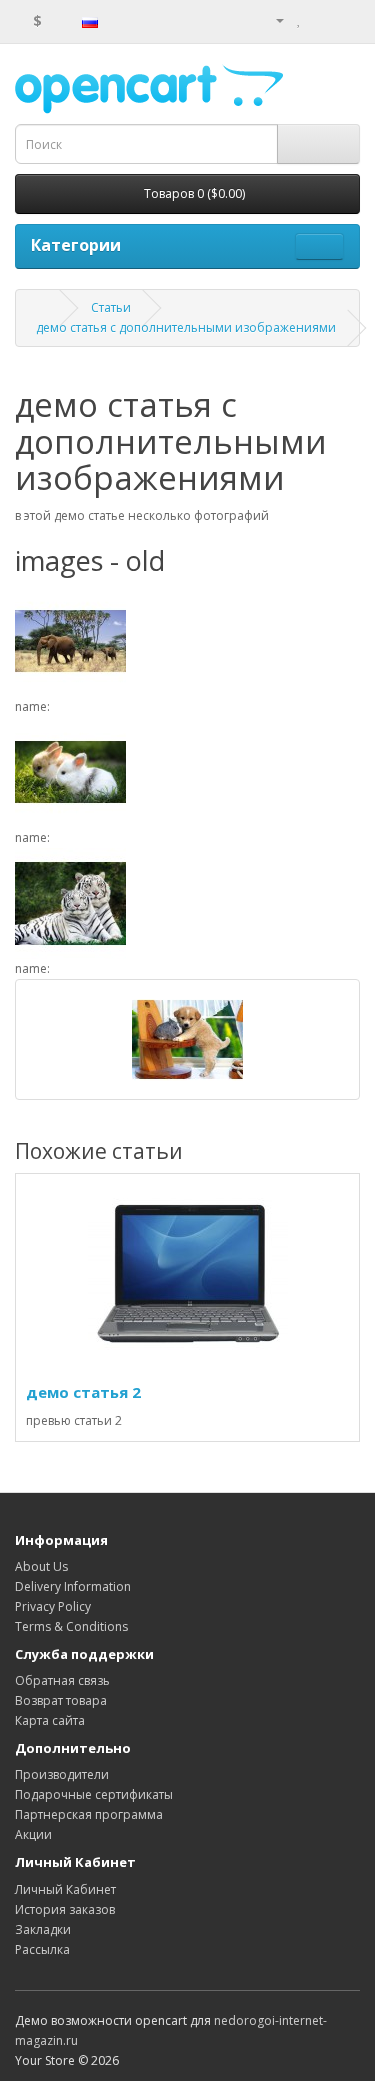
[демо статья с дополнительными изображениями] (187, 1039)
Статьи (111, 307)
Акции (33, 1834)
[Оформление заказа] (344, 19)
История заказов (65, 1909)
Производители (62, 1774)
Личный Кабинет (65, 1889)
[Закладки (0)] (299, 19)
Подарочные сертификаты (94, 1794)
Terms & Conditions (71, 1626)
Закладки (43, 1929)
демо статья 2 (83, 1392)
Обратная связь (62, 1680)
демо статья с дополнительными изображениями (186, 327)
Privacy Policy (53, 1606)
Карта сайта (50, 1720)
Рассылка (42, 1949)
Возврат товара (61, 1700)
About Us (41, 1566)
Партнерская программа (89, 1814)
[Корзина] (320, 19)
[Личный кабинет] (272, 19)
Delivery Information (73, 1586)
